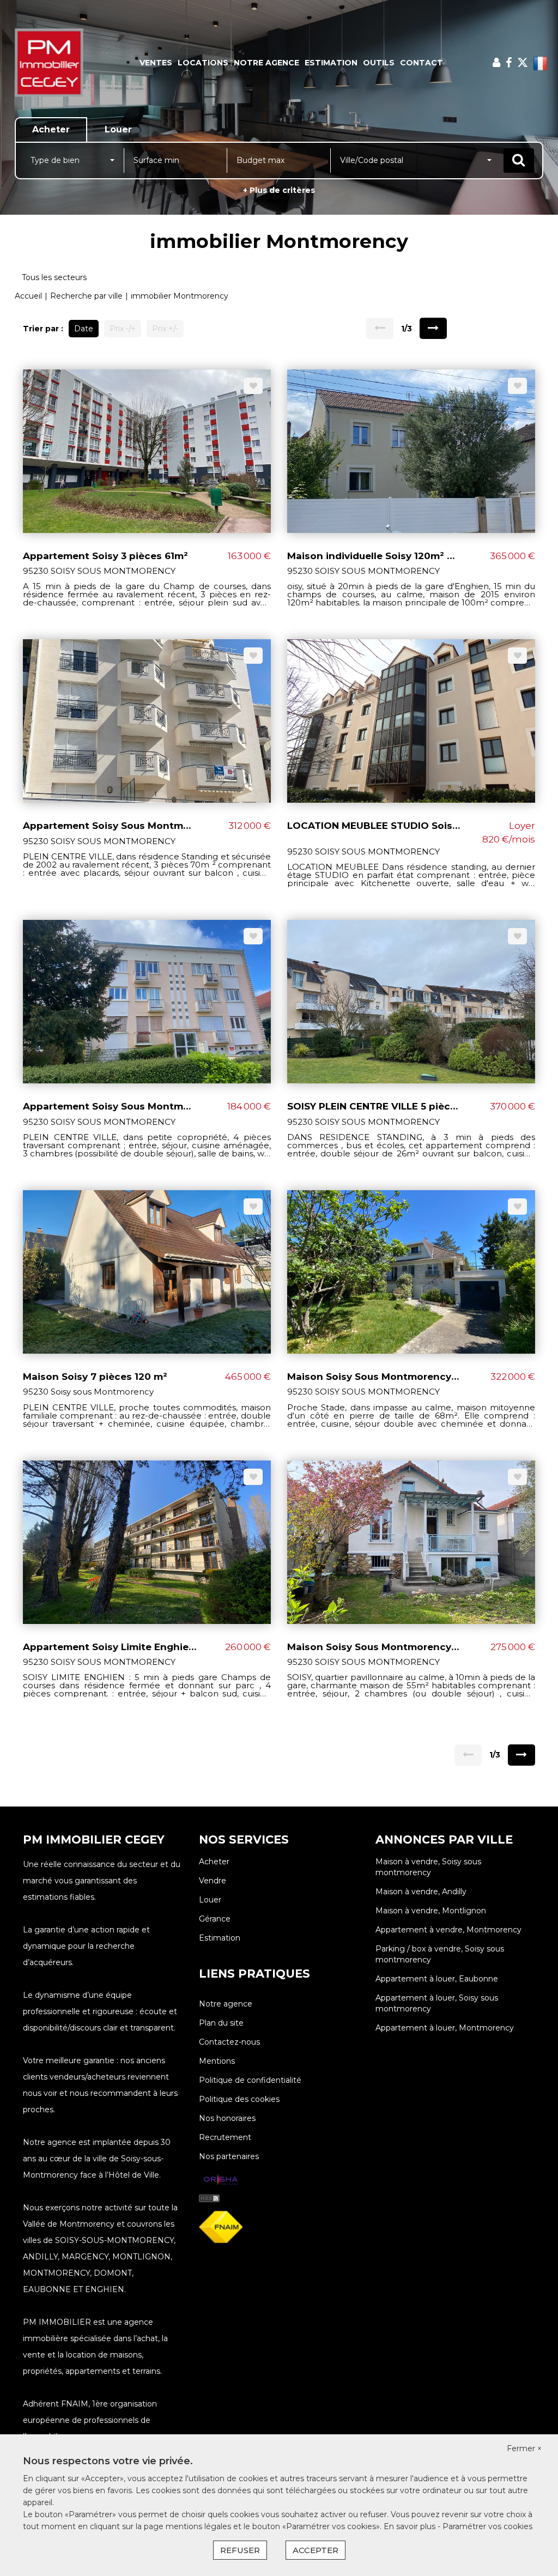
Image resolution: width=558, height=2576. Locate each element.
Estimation (331, 63)
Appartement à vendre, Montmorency (448, 1930)
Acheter (214, 1862)
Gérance (215, 1919)
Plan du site (221, 2023)
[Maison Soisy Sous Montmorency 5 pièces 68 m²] (411, 1271)
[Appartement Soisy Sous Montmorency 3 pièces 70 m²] (147, 720)
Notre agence (266, 63)
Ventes (156, 63)
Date (84, 329)
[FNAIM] (221, 2227)
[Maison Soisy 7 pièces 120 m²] (147, 1271)
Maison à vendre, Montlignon (431, 1911)
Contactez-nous (229, 2042)
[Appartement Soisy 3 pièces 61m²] (147, 450)
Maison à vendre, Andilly (421, 1892)
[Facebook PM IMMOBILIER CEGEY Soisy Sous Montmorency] (509, 63)
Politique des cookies (239, 2099)
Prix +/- (165, 329)
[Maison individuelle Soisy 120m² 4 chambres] (411, 450)
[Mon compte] (496, 63)
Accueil (28, 296)
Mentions (217, 2061)
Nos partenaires (229, 2156)
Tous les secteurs (54, 277)
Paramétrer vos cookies (487, 2526)
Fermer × (524, 2448)
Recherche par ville (86, 296)
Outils (379, 63)
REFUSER (240, 2550)
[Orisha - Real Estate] (221, 2180)
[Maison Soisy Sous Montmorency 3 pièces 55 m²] (411, 1541)
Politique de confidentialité (250, 2080)
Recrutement (225, 2137)
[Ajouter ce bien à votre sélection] (253, 386)
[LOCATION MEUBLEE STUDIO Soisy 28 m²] (411, 720)
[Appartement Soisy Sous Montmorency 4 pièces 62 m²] (147, 1001)
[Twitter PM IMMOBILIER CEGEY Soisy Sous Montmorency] (523, 63)
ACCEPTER (316, 2550)
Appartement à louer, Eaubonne (437, 1979)
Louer (210, 1900)
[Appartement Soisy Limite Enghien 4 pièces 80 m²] (147, 1541)
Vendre (213, 1881)
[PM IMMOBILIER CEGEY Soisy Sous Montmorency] (50, 63)
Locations (203, 63)
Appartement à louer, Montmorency (445, 2028)
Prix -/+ (123, 329)
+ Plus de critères (279, 190)
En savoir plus (411, 2526)
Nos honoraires (227, 2118)
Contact (421, 63)
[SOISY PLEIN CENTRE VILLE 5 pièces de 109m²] (411, 1001)
